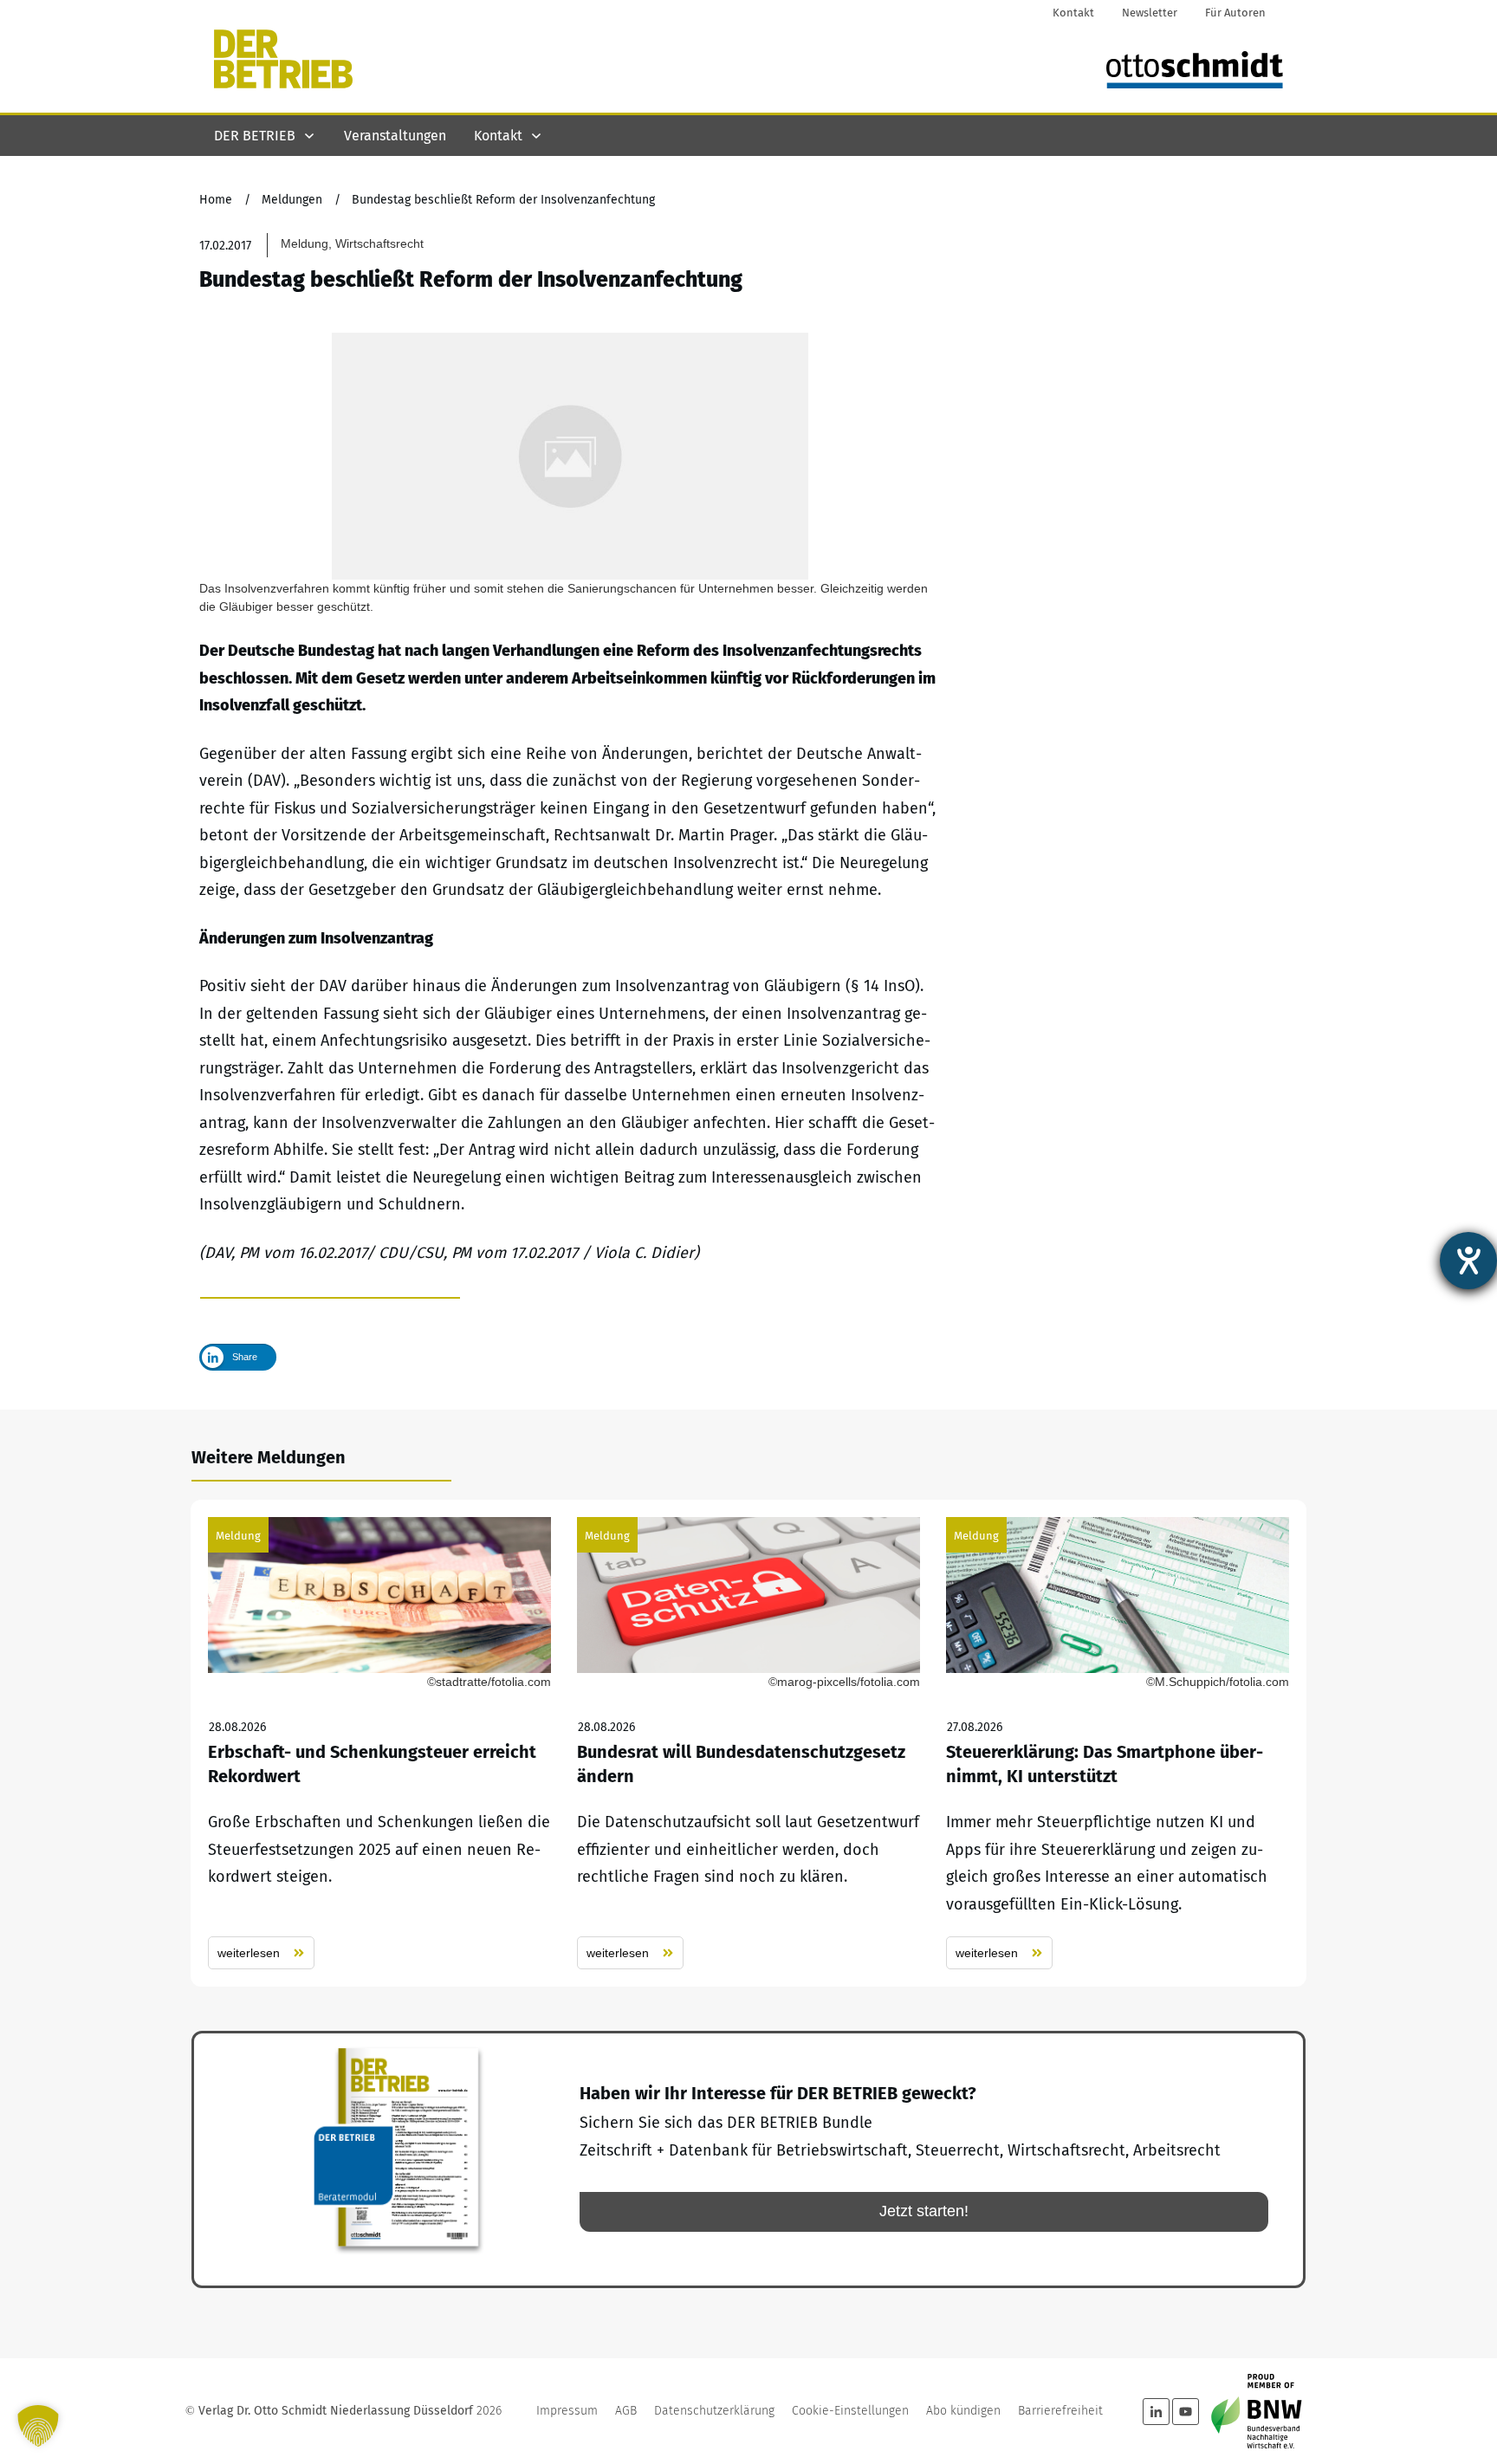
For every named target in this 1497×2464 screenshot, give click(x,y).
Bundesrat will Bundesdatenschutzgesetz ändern (748, 1744)
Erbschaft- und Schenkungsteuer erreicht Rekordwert (379, 1744)
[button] (38, 2426)
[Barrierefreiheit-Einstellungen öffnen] (1468, 1261)
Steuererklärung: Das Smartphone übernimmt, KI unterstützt (1118, 1744)
